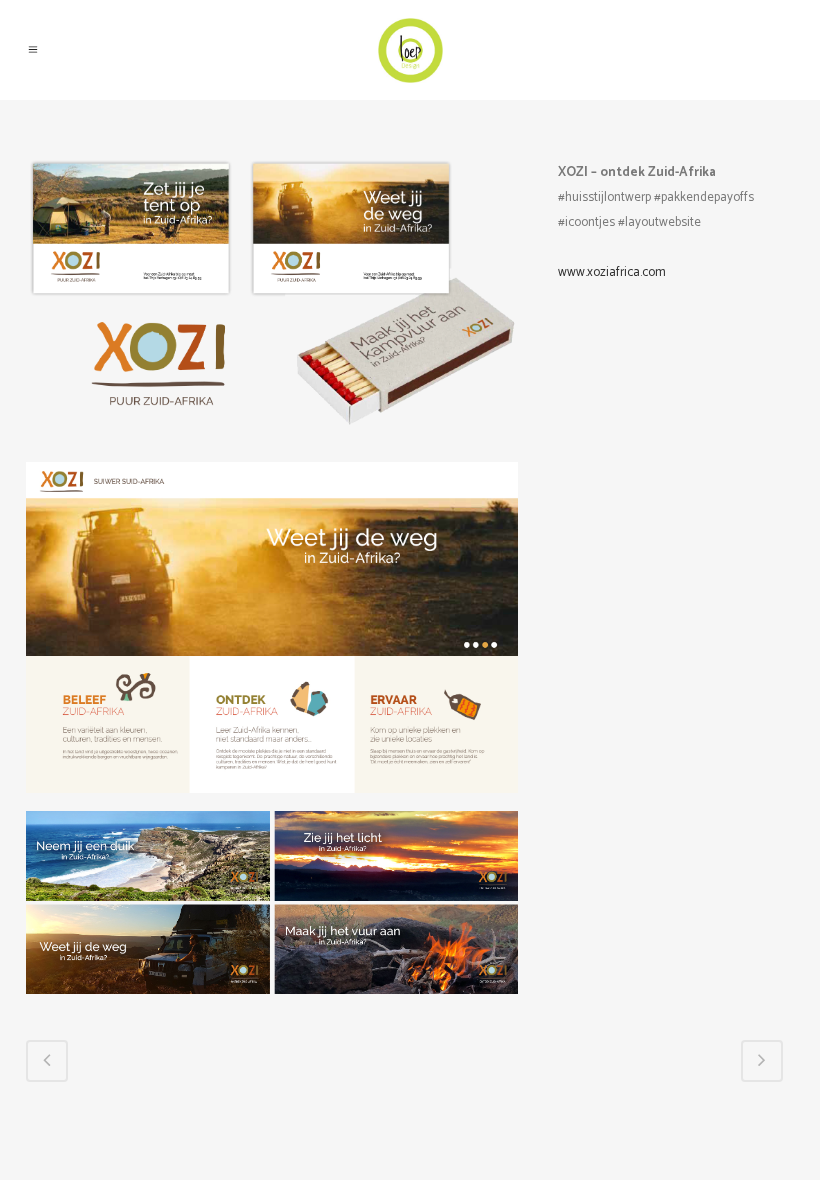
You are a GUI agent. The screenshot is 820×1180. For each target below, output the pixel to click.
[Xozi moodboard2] (272, 636)
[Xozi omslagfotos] (272, 911)
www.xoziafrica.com (612, 272)
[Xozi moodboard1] (272, 310)
